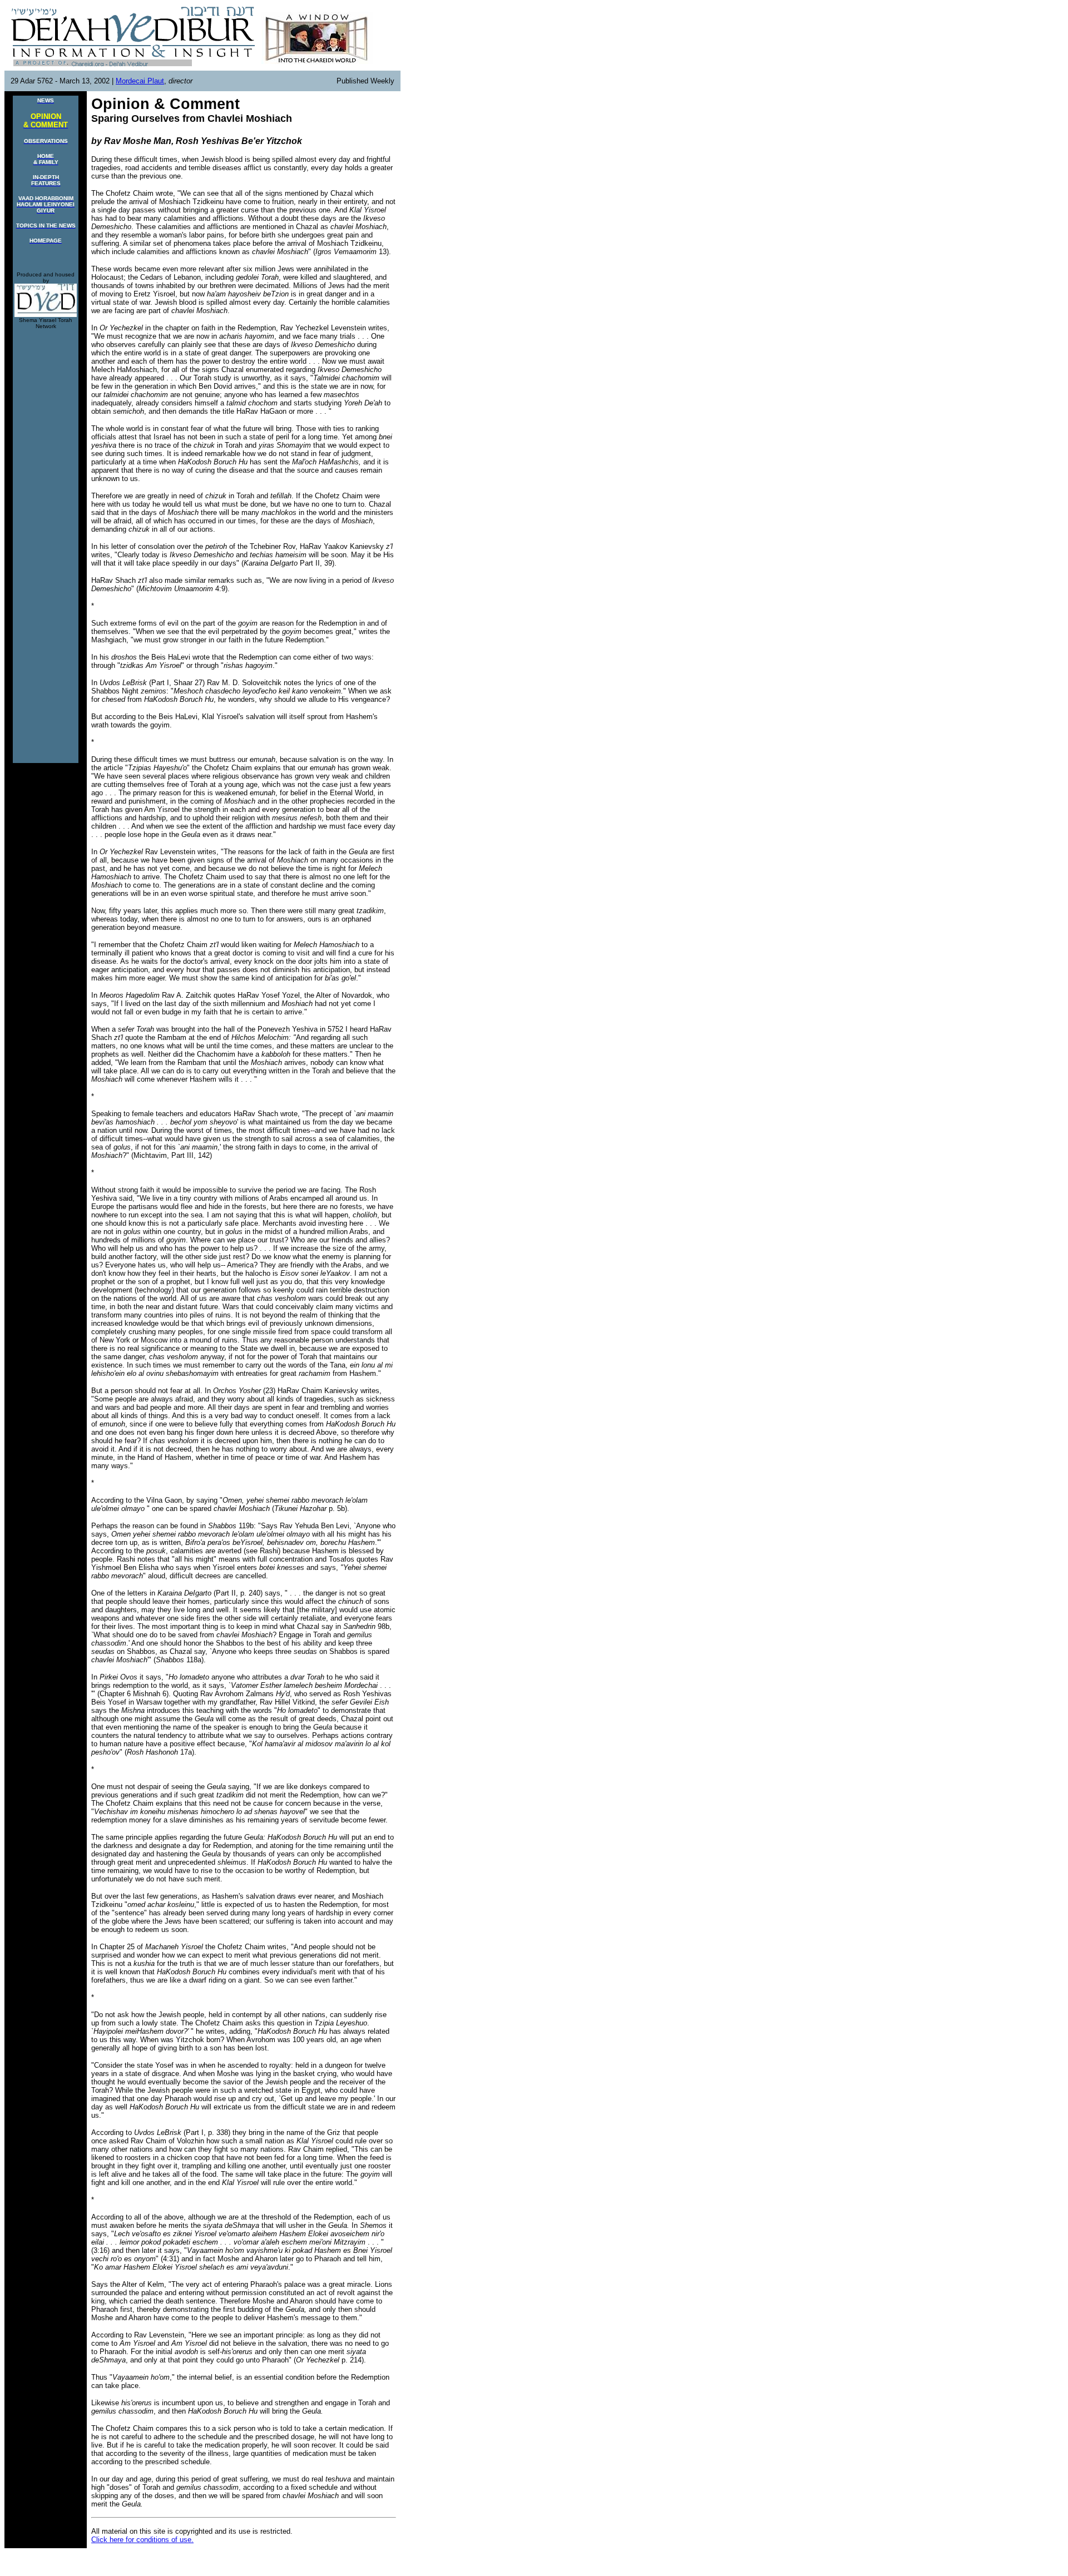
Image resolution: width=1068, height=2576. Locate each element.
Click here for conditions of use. (142, 2540)
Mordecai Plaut (140, 81)
